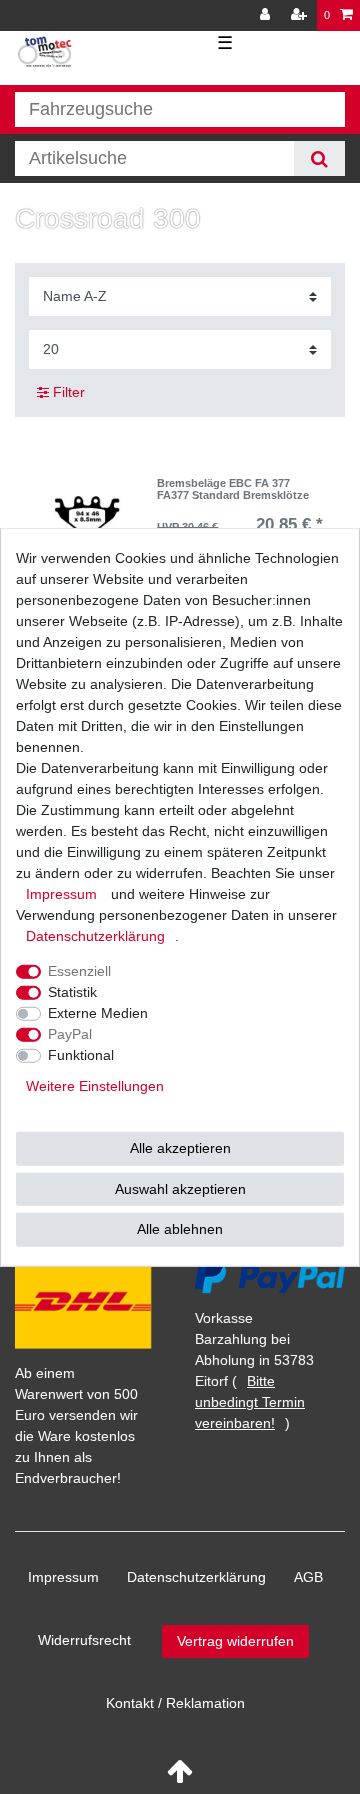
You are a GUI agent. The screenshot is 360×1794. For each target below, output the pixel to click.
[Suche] (319, 158)
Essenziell (79, 971)
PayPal (70, 1034)
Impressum (63, 1577)
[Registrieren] (301, 15)
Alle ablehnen (180, 1229)
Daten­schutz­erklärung (196, 1577)
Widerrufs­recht (84, 1640)
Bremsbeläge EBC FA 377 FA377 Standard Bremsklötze (233, 489)
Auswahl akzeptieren (180, 1188)
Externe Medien (98, 1013)
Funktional (81, 1055)
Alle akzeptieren (180, 1148)
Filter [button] (69, 392)
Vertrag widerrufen (235, 1641)
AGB (308, 1577)
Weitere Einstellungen (95, 1086)
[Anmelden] (267, 15)
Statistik (72, 992)
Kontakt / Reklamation (175, 1703)
